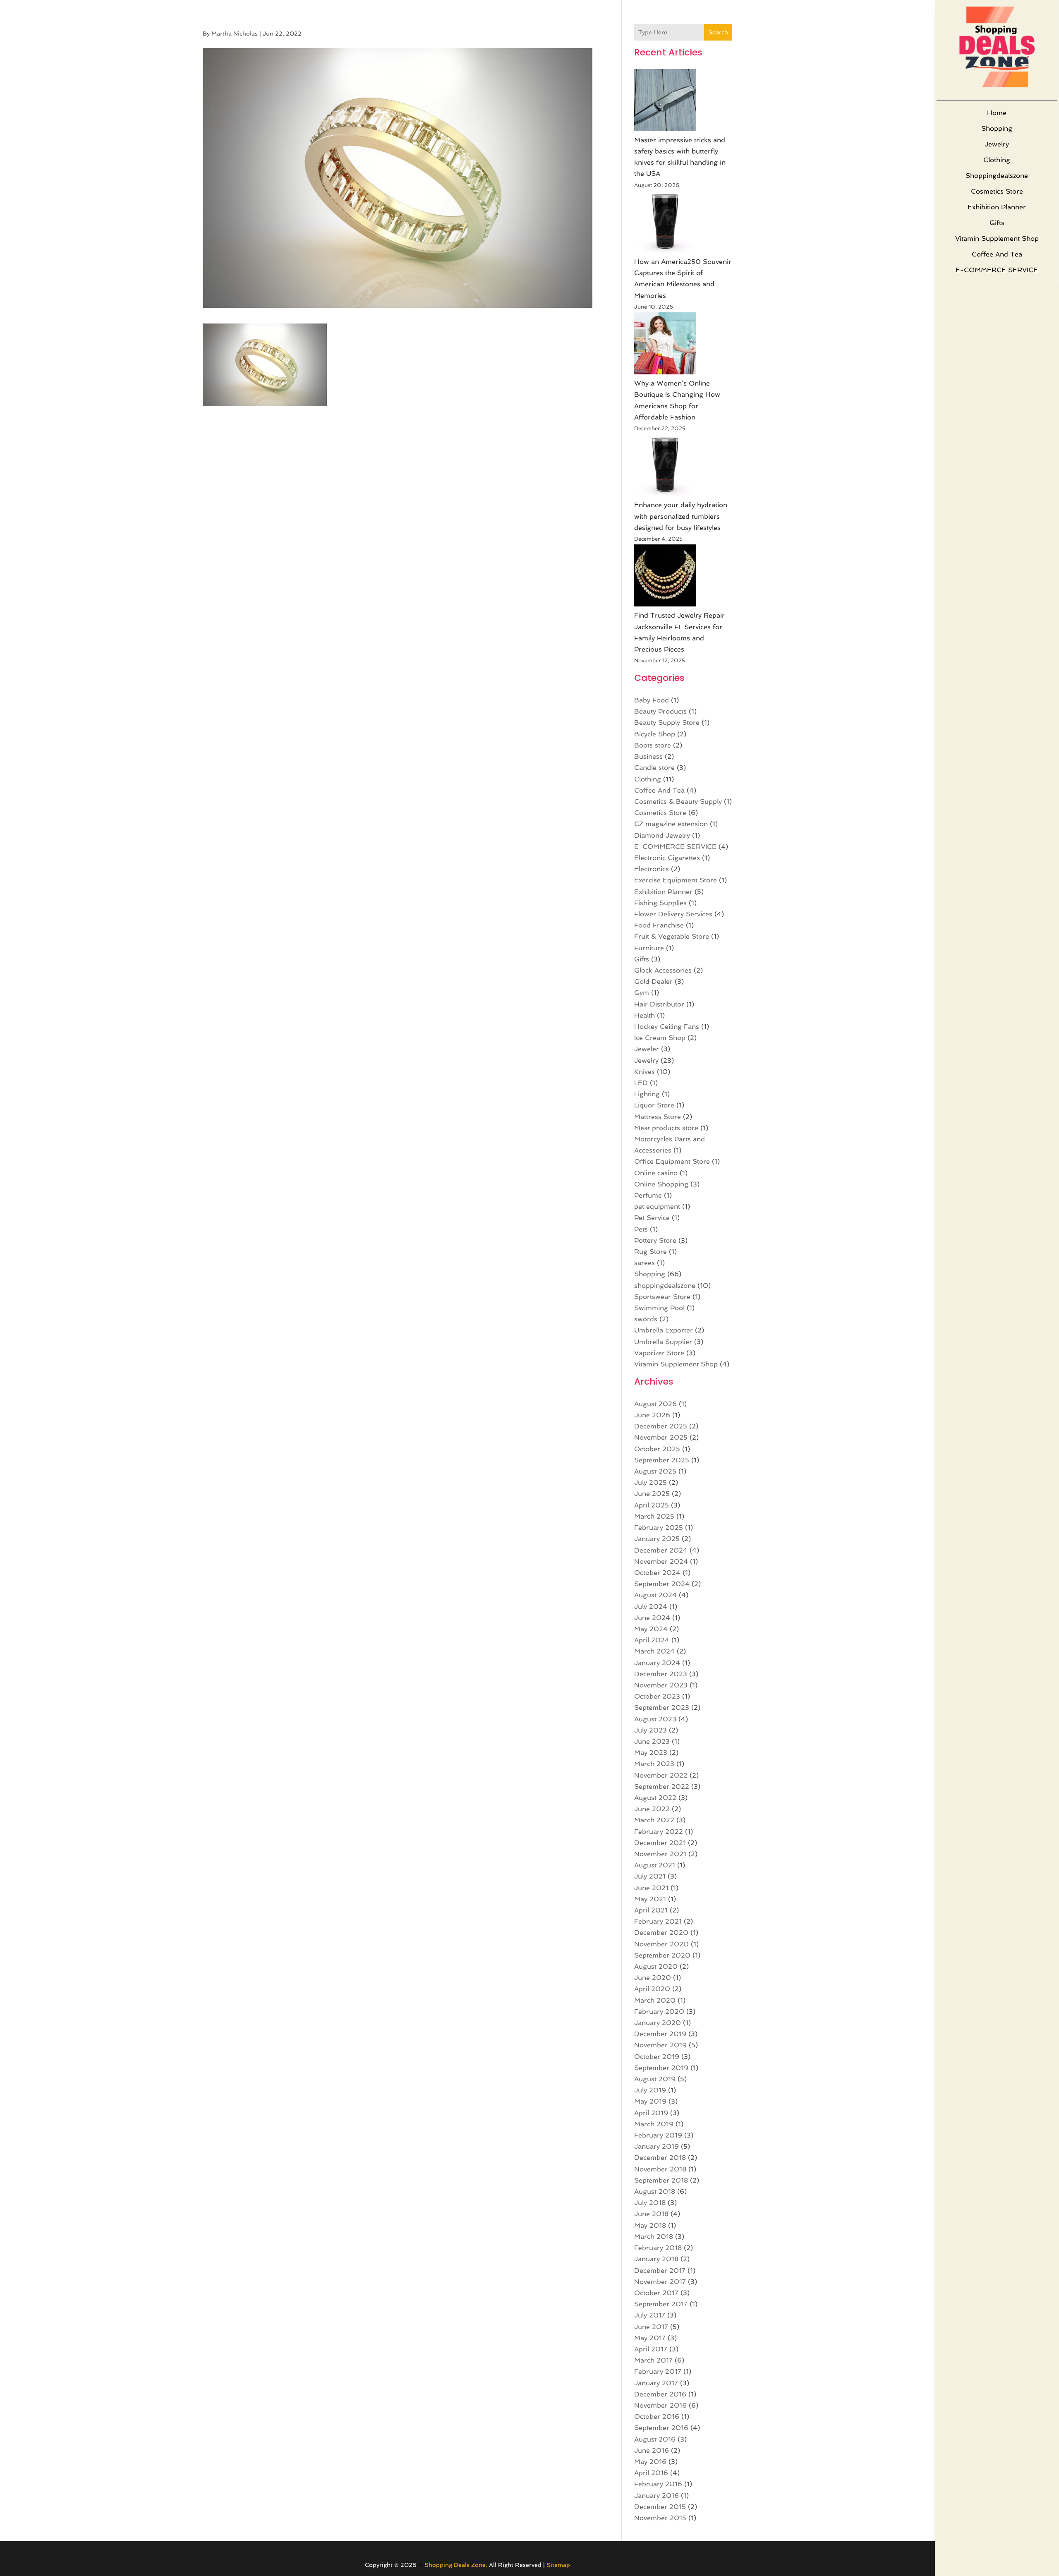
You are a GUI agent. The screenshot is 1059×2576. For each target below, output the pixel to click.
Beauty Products (660, 711)
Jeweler (647, 1049)
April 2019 (651, 2113)
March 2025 (654, 1516)
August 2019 (655, 2079)
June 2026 (652, 1415)
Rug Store (650, 1252)
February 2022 (659, 1832)
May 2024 (651, 1629)
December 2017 (660, 2270)
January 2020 (658, 2023)
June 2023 (652, 1741)
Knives (645, 1072)
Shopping (997, 128)
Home (997, 113)
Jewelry (997, 144)
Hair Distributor (659, 1004)
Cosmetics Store (997, 191)
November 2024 (661, 1561)
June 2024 (652, 1618)
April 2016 (651, 2473)
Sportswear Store (662, 1297)
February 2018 (658, 2248)
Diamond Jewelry (662, 835)
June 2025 (652, 1494)
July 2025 (650, 1482)
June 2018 (651, 2214)
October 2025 (657, 1449)
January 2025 (657, 1539)
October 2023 (657, 1696)
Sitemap (558, 2565)
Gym (642, 993)
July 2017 (650, 2315)
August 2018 (655, 2191)
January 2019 (656, 2146)
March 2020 (655, 2000)
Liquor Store (654, 1105)
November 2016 (660, 2405)
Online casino (656, 1173)
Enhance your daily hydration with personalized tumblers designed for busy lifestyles (681, 516)
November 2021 (660, 1854)
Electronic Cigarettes (667, 858)
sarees (645, 1263)
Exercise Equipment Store (676, 880)
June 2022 (652, 1809)
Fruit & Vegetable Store (672, 936)
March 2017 (653, 2360)
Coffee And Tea (997, 254)
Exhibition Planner (997, 207)
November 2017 (660, 2282)
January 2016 (656, 2496)
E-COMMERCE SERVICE (997, 270)
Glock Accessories (663, 970)
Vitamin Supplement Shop (997, 238)
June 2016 (652, 2450)
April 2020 (652, 1989)
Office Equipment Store (672, 1161)
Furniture (649, 948)
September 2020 (662, 1955)
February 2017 (658, 2371)
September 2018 (661, 2180)
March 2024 (654, 1651)
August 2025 (655, 1471)
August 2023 (655, 1719)
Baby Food (652, 700)
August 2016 (655, 2439)
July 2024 (651, 1607)
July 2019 (650, 2090)
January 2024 (657, 1663)
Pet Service (652, 1218)
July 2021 (650, 1876)
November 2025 (661, 1437)
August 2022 (655, 1798)
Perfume (648, 1195)
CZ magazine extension (671, 824)
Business (648, 756)
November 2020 (661, 1944)
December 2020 (661, 1933)
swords (646, 1319)
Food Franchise (659, 925)
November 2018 (660, 2169)
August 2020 (656, 1966)
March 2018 (654, 2237)
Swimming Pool (659, 1308)
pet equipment (657, 1207)
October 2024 (657, 1573)
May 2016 (650, 2462)
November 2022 (661, 1775)
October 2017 (656, 2293)
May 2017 (650, 2338)
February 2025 (659, 1528)
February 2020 (659, 2012)
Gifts (997, 223)
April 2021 (651, 1910)
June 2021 (651, 1888)
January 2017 (656, 2383)
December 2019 (660, 2034)
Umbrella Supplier (663, 1342)
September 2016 (661, 2428)
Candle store (654, 768)
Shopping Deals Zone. (456, 2565)
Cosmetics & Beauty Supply (678, 802)
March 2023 (654, 1764)
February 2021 (658, 1921)
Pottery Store (655, 1240)
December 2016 (660, 2394)
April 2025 (652, 1505)
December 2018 (660, 2158)
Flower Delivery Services (673, 914)
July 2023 (650, 1730)
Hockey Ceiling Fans (667, 1027)
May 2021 (650, 1899)
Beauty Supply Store (667, 722)
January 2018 (656, 2259)
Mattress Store (658, 1117)
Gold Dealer (653, 981)
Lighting (647, 1094)
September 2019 (661, 2068)
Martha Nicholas (235, 34)
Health (645, 1015)
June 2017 (651, 2327)
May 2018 (650, 2225)
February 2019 (658, 2135)
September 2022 (662, 1786)
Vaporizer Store (659, 1353)
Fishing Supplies (660, 903)
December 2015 (660, 2507)
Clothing (997, 160)
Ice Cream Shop (660, 1038)
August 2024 (655, 1595)
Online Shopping (661, 1184)
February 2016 (658, 2484)
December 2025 (661, 1426)
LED (641, 1083)
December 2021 (660, 1843)
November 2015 (660, 2518)
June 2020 (653, 1978)
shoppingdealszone (997, 176)
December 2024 (661, 1550)
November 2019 (660, 2045)
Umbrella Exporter (664, 1330)
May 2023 (651, 1753)
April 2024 (652, 1640)
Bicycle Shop (655, 734)
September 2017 (661, 2304)
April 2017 (651, 2349)
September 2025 (662, 1460)
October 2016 (657, 2417)
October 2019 (657, 2057)
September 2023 (662, 1707)
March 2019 (654, 2124)
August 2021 (655, 1865)
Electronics (652, 869)
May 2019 (650, 2101)
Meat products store (666, 1128)
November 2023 (661, 1685)
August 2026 (655, 1404)
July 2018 (650, 2203)
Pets (641, 1229)
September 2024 (662, 1584)
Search (718, 32)
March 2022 (654, 1820)
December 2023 (661, 1674)
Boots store (653, 745)
